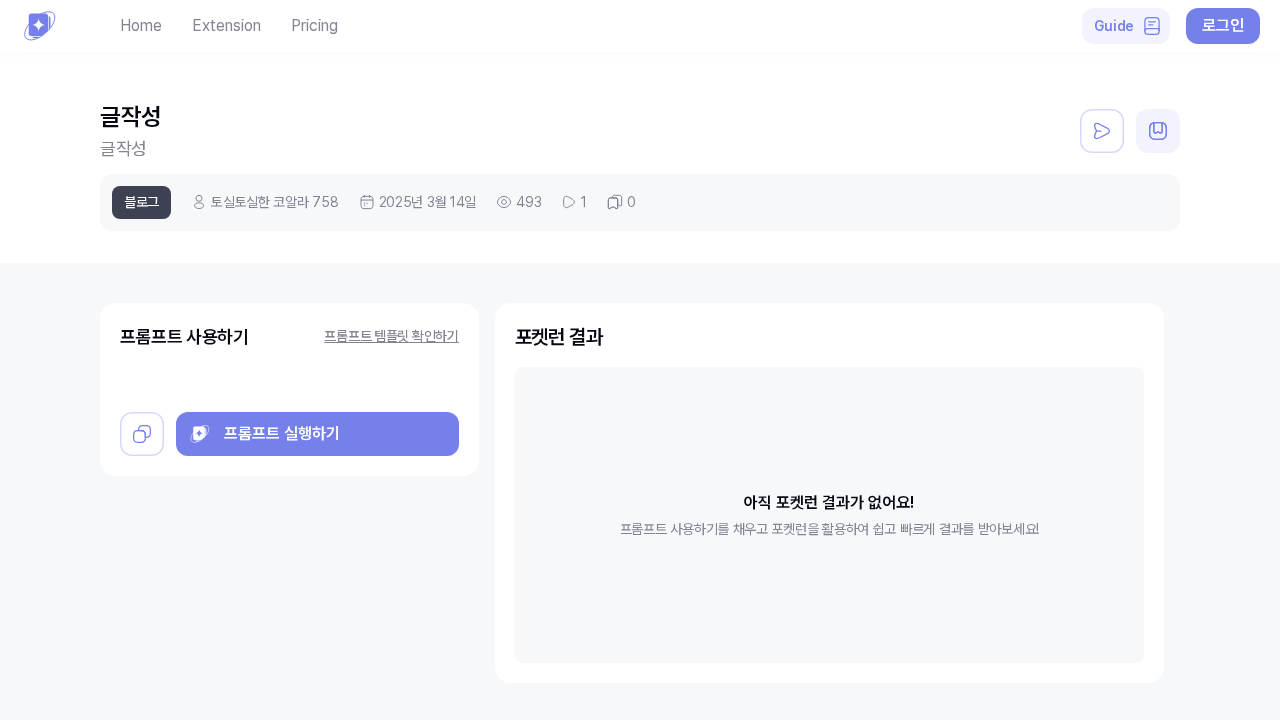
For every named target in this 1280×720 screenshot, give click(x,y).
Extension (226, 25)
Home (141, 25)
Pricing (314, 25)
